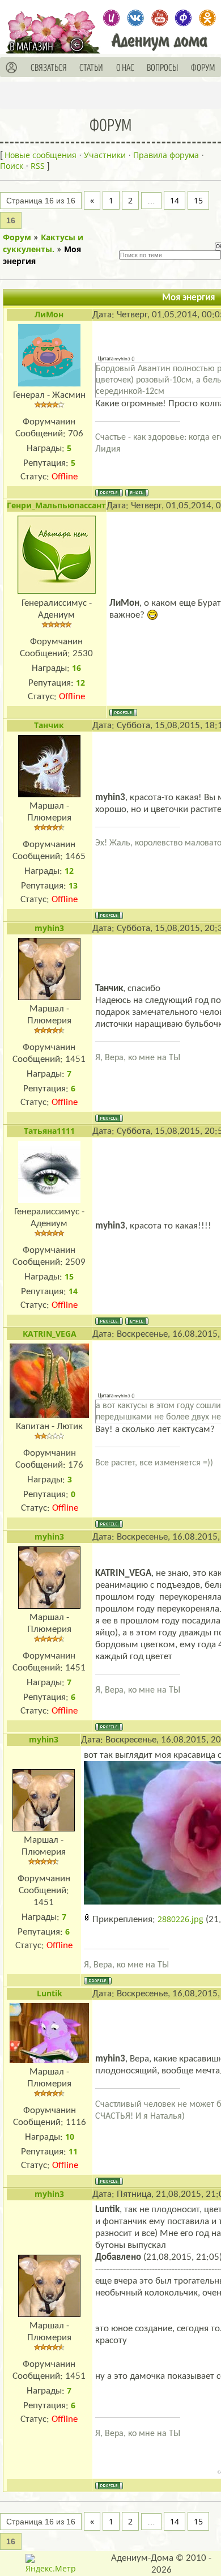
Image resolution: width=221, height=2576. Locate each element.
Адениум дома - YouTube (160, 18)
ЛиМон (49, 314)
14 (175, 200)
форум (203, 68)
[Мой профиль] (12, 68)
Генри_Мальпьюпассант (56, 505)
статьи (91, 68)
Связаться (49, 68)
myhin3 (49, 928)
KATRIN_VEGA (50, 1334)
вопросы (163, 68)
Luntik (50, 1993)
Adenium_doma (111, 18)
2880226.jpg (180, 1919)
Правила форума (166, 155)
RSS (38, 166)
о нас (125, 68)
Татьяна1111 (49, 1131)
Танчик (49, 725)
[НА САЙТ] (80, 44)
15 (198, 200)
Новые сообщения (41, 155)
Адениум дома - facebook (183, 18)
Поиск (12, 166)
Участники (105, 155)
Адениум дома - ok (207, 18)
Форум (17, 237)
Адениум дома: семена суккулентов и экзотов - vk (135, 18)
